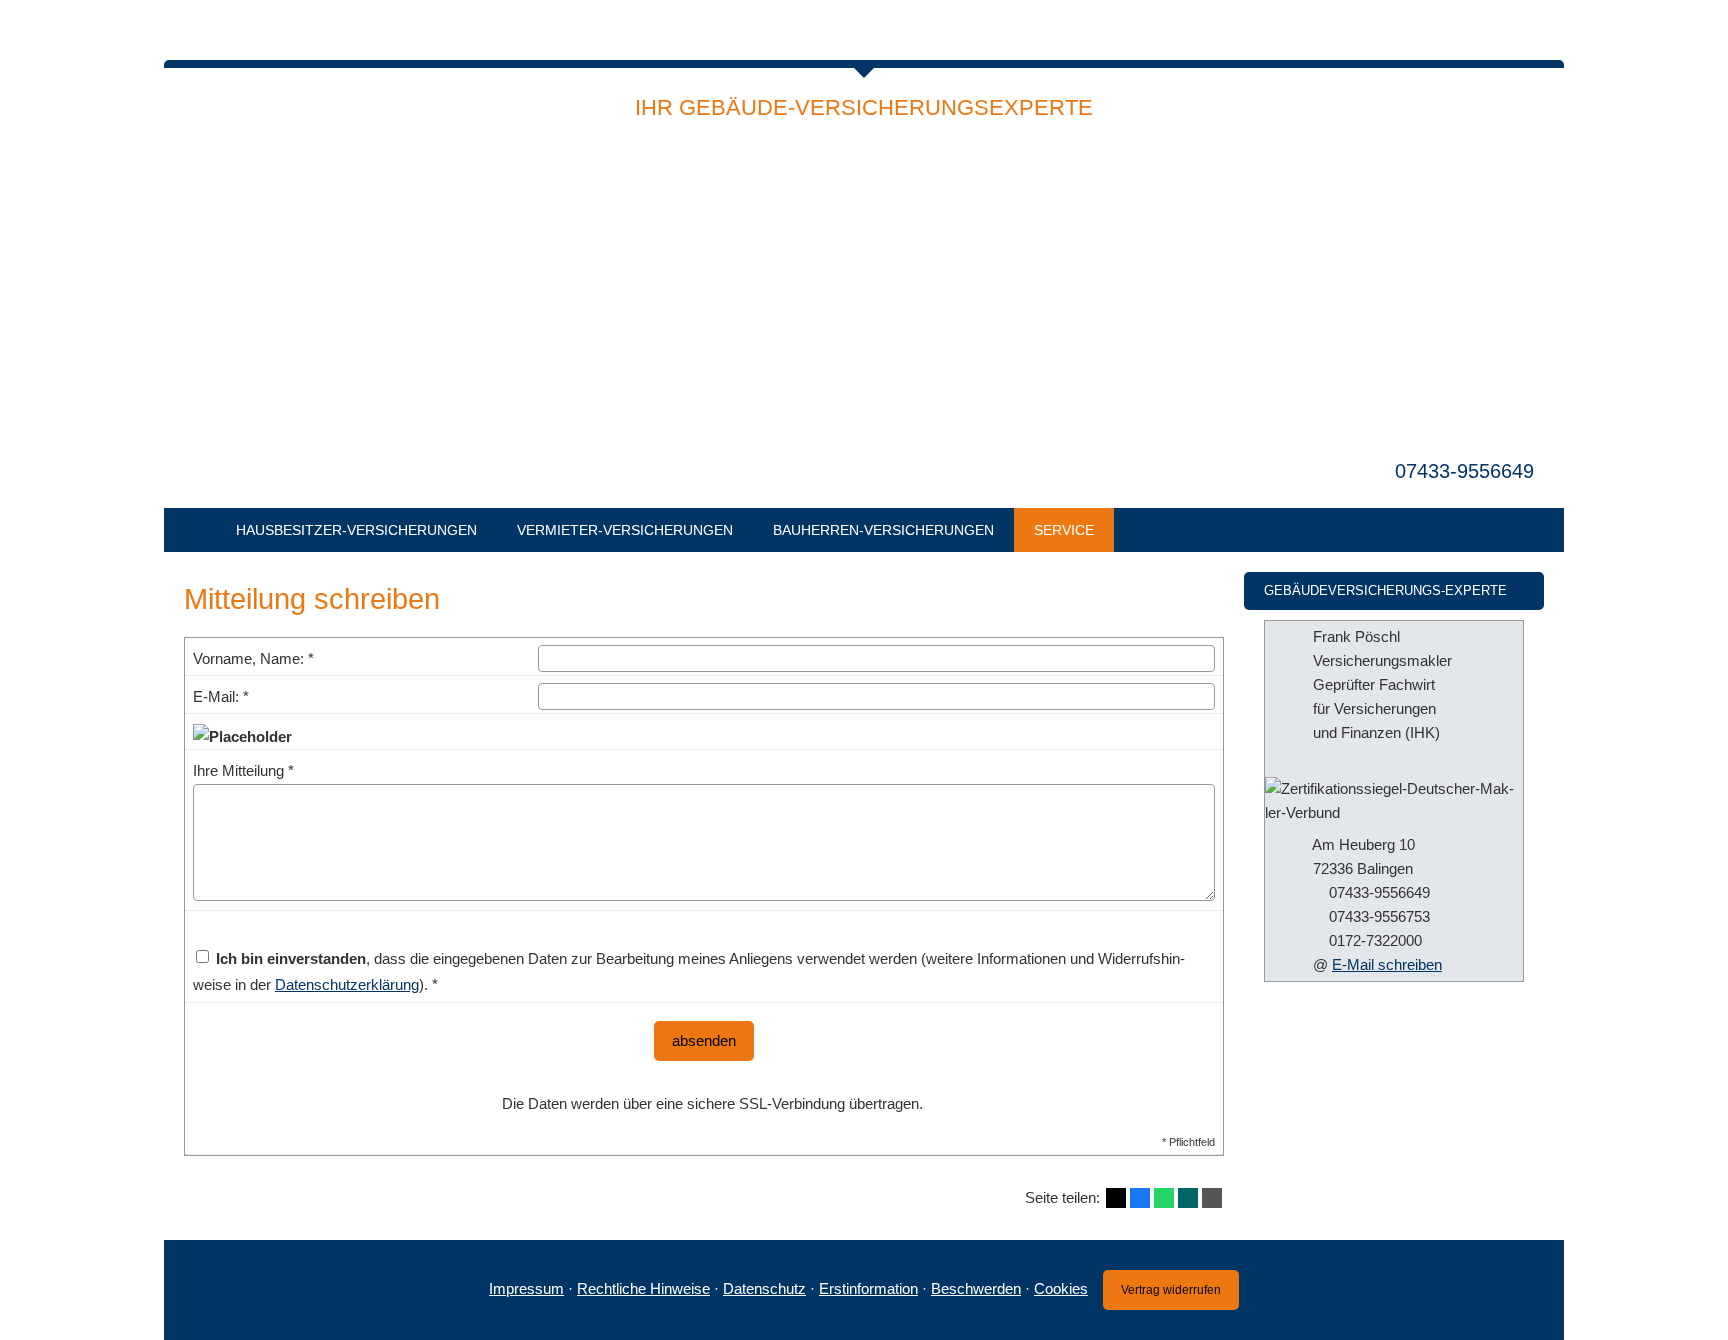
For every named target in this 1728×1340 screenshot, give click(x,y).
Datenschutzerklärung (347, 984)
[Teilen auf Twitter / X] (1116, 1198)
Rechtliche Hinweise (643, 1288)
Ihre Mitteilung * (243, 770)
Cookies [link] (1061, 1288)
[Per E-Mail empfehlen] (1212, 1198)
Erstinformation (868, 1288)
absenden (704, 1040)
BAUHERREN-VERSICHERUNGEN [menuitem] (883, 530)
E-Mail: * (221, 696)
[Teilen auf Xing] (1188, 1198)
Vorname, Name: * (253, 658)
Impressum (526, 1288)
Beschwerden (976, 1288)
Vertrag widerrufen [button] (1171, 1290)
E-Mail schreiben (1387, 964)
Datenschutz (764, 1288)
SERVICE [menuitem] (1064, 530)
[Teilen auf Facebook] (1140, 1198)
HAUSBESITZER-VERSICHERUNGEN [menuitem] (356, 530)
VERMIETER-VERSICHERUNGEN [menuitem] (625, 530)
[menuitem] (190, 530)
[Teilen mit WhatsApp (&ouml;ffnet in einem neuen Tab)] (1164, 1198)
